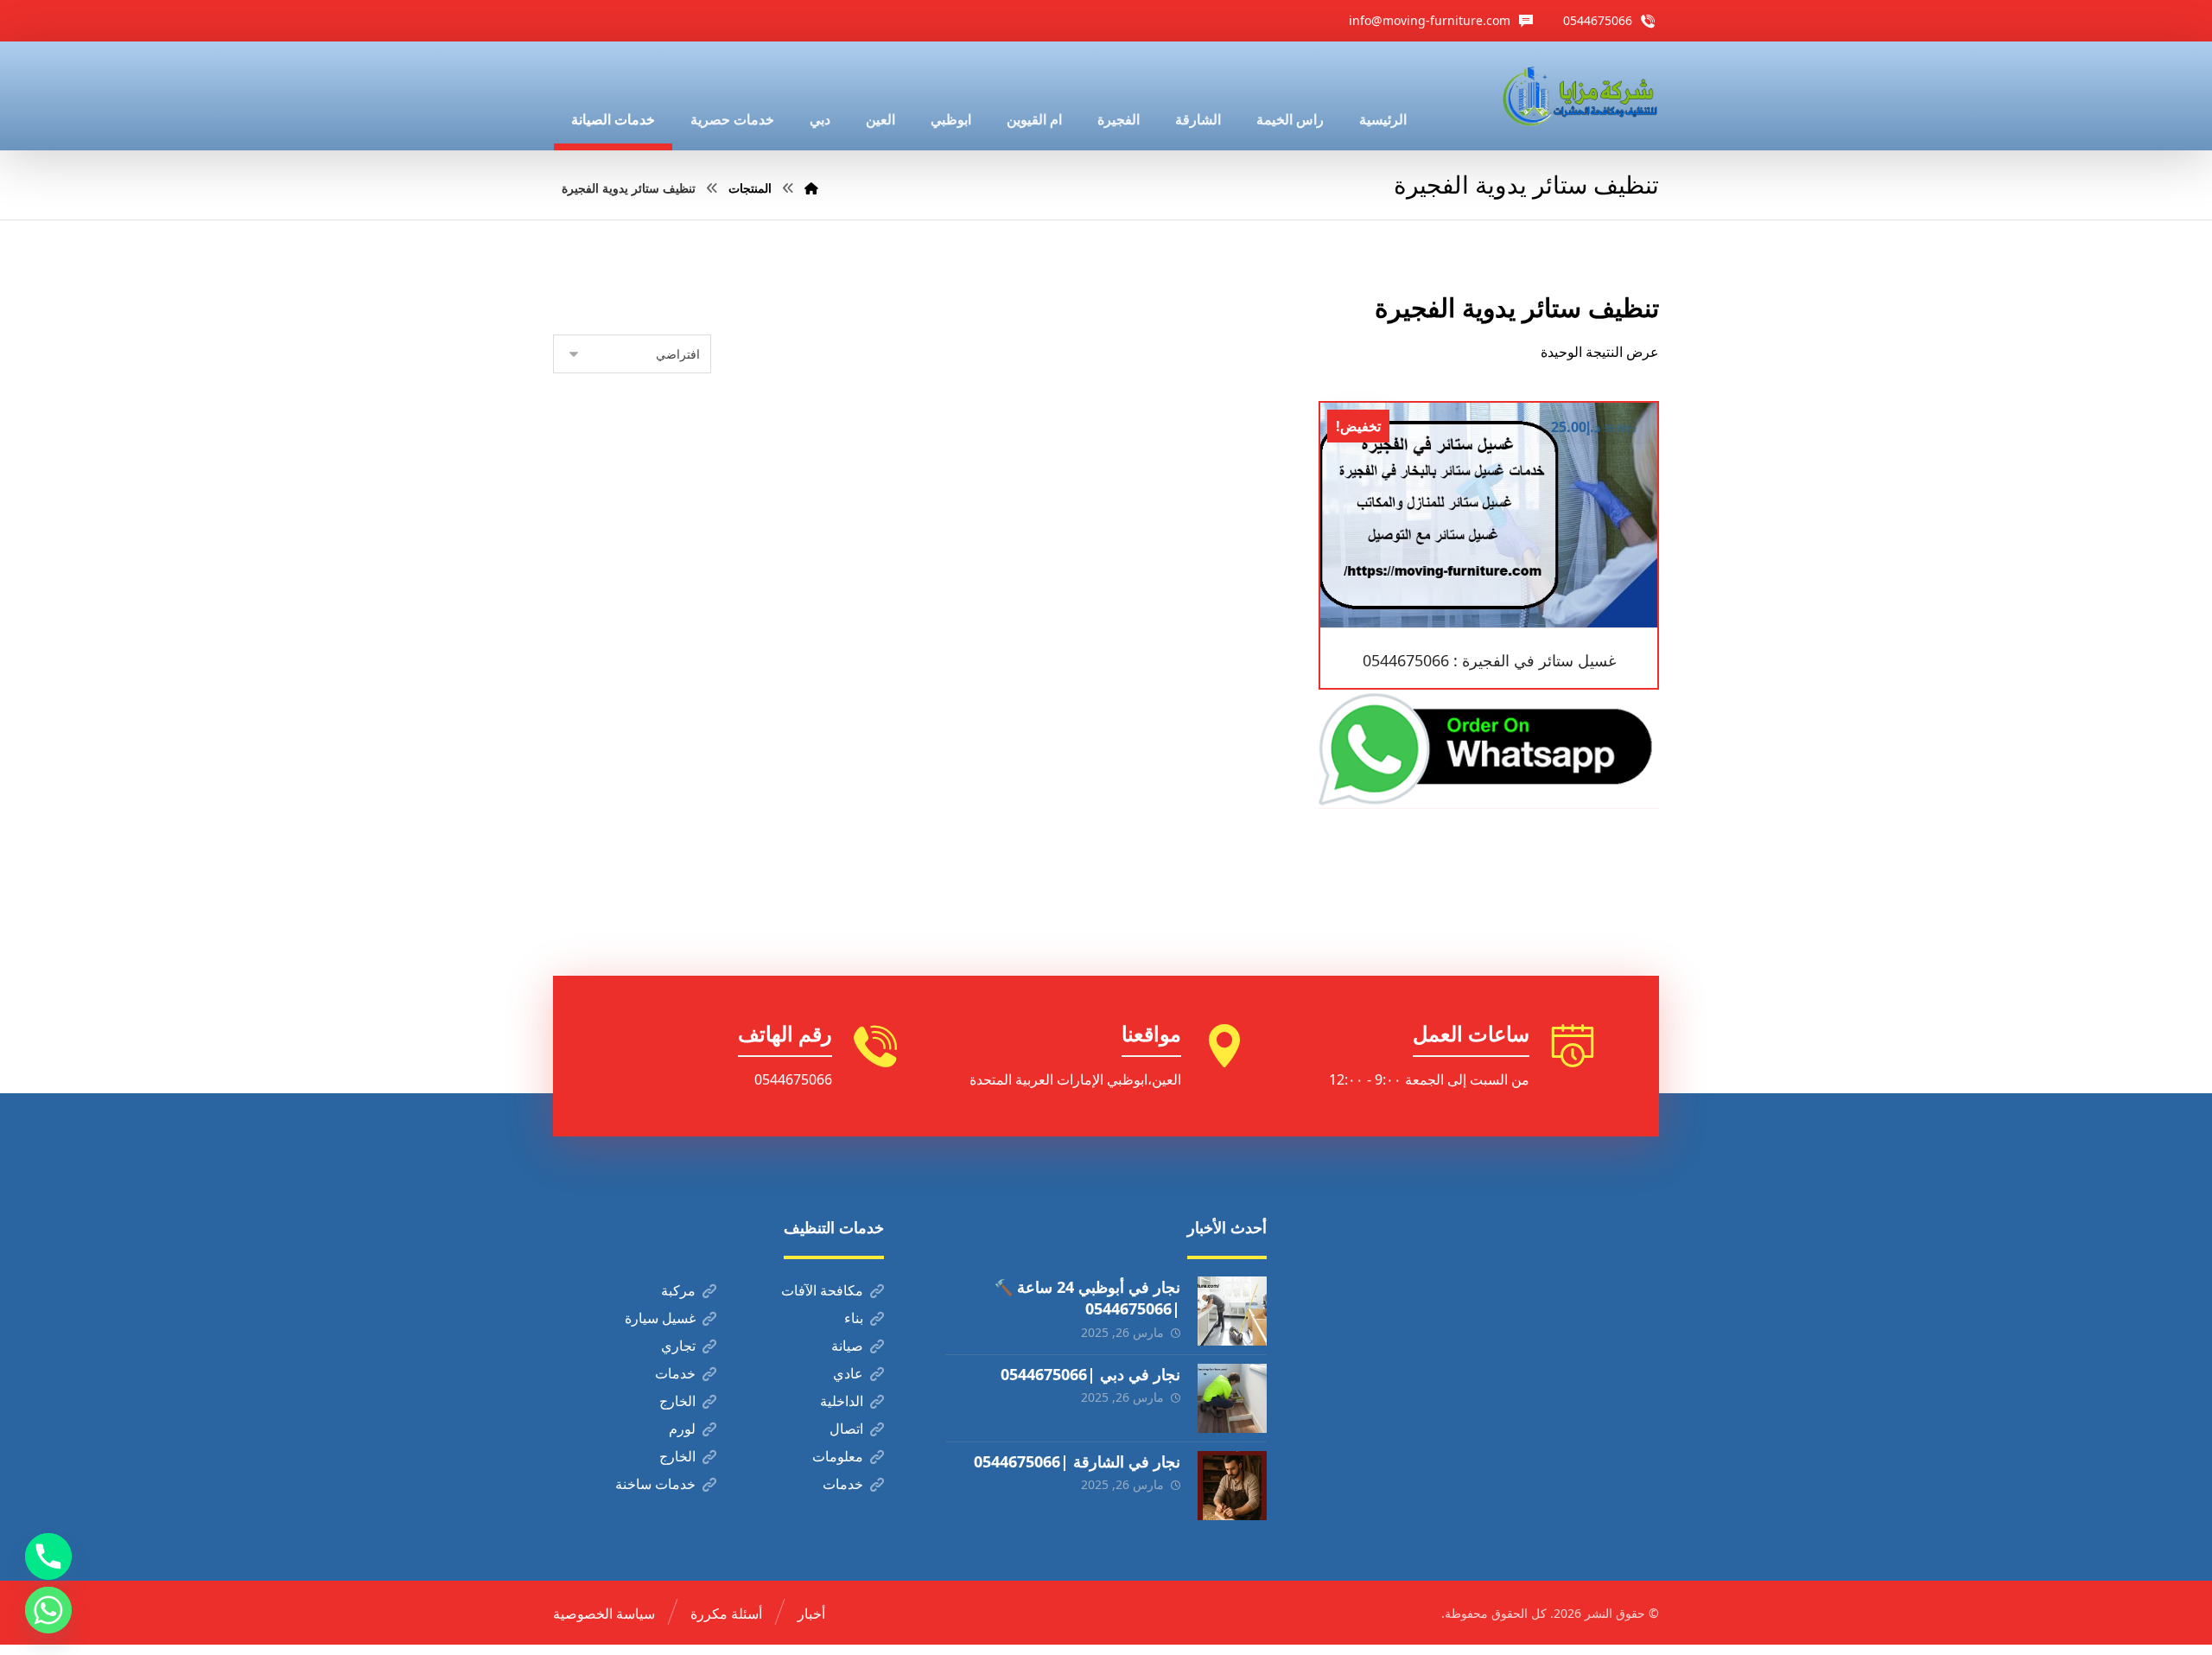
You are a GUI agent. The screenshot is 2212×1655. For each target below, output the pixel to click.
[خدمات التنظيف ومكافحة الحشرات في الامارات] (1579, 96)
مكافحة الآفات (822, 1290)
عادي (848, 1373)
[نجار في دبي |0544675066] (1232, 1398)
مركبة (678, 1290)
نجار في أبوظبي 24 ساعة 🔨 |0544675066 (1087, 1298)
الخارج (677, 1401)
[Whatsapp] (48, 1610)
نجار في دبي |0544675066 (1090, 1374)
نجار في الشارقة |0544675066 (1077, 1461)
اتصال (846, 1429)
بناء (854, 1318)
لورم (682, 1429)
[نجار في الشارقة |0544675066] (1232, 1486)
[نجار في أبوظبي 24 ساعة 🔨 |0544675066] (1232, 1311)
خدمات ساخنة (655, 1484)
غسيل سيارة (660, 1318)
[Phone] (48, 1556)
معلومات (838, 1456)
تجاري (678, 1346)
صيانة (847, 1346)
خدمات (675, 1373)
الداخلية (842, 1401)
